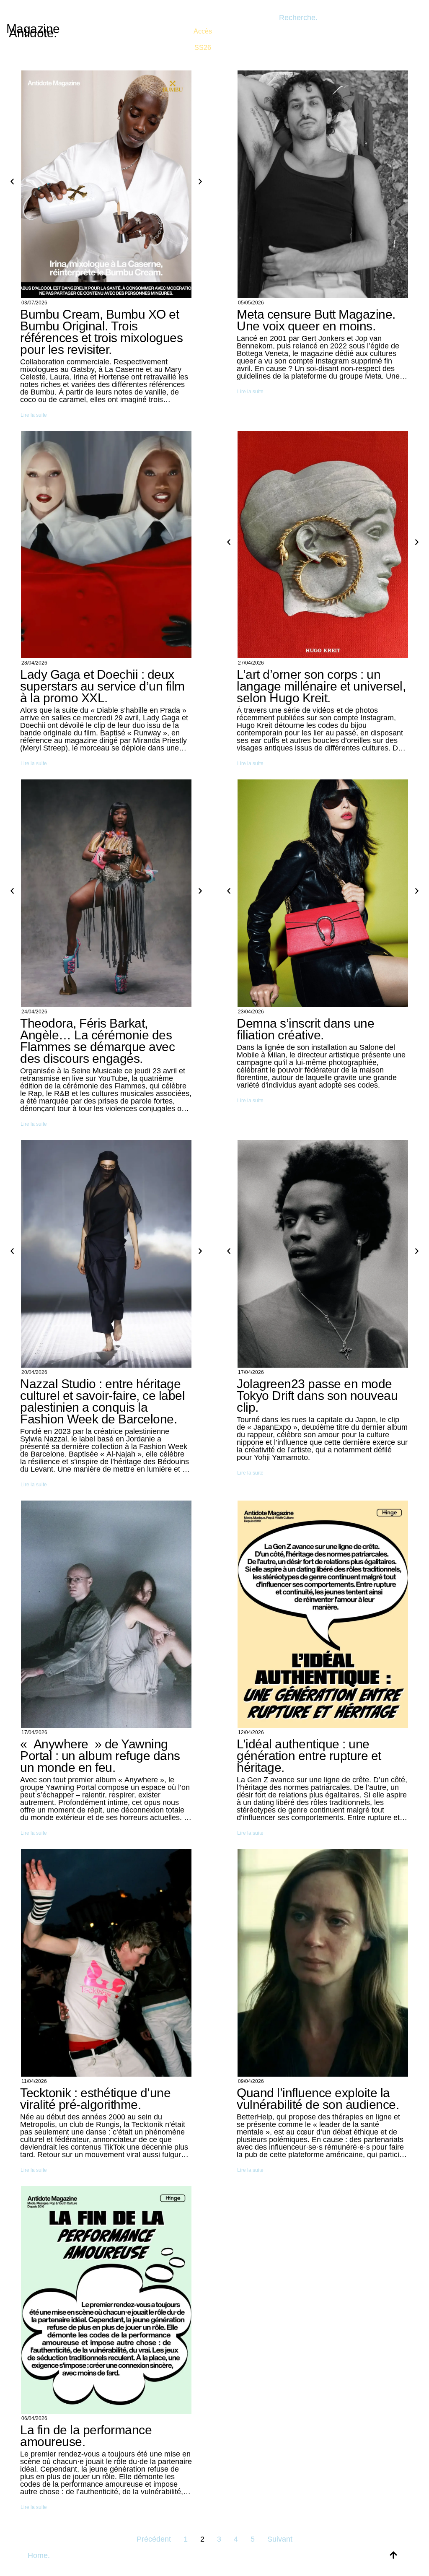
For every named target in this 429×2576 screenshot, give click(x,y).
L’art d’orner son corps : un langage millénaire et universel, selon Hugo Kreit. (321, 686)
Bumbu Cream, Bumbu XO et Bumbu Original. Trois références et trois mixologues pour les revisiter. (101, 332)
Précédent (154, 2539)
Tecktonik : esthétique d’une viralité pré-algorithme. (95, 2099)
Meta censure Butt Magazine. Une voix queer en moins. (316, 320)
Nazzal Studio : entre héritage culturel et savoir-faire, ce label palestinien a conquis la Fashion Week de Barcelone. (102, 1401)
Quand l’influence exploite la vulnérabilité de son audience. (318, 2099)
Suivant (280, 2539)
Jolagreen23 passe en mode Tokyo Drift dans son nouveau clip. (317, 1396)
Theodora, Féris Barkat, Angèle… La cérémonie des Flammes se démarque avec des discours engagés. (97, 1041)
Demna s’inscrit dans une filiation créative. (305, 1029)
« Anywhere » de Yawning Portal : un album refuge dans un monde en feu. (100, 1756)
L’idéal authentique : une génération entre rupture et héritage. (309, 1756)
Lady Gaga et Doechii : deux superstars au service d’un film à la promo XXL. (102, 686)
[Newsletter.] (203, 34)
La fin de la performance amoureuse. (86, 2436)
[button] (12, 182)
